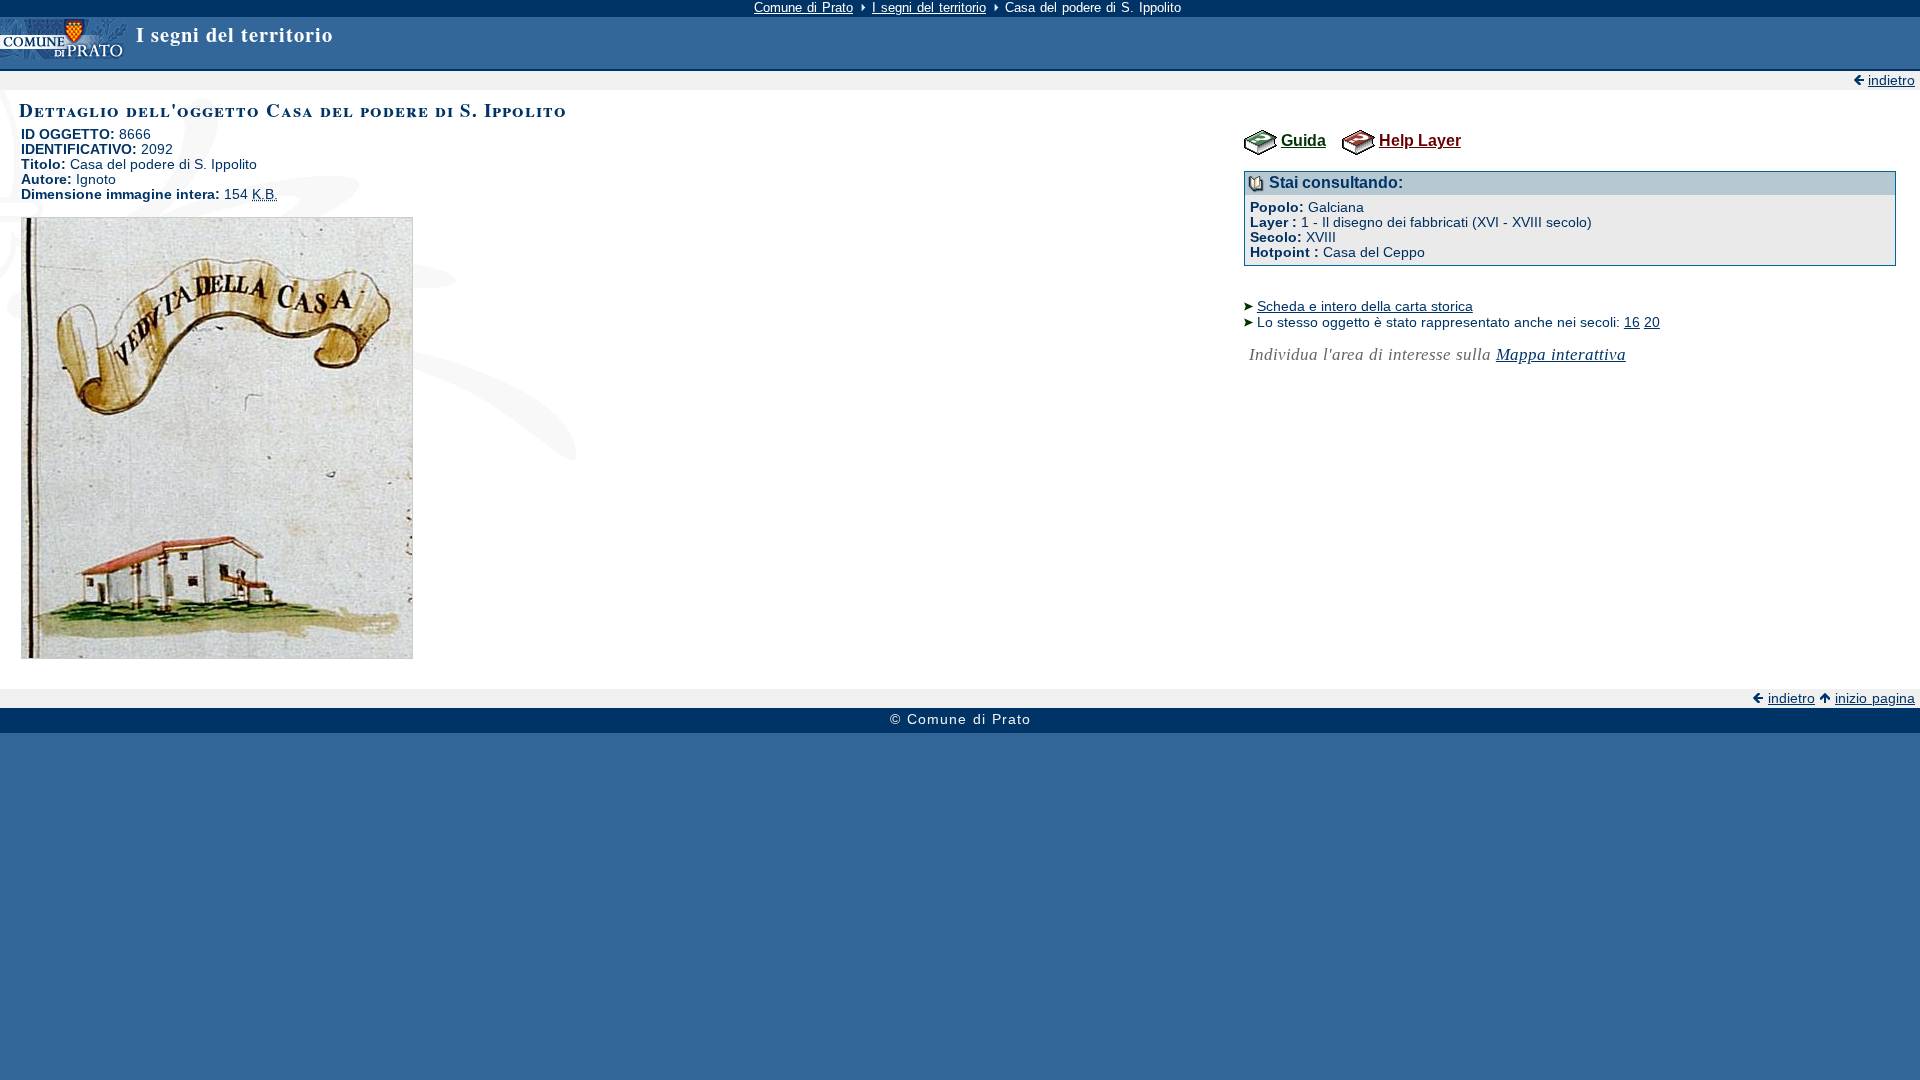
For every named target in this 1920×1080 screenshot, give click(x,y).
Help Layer (1420, 140)
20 (1652, 322)
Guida (1303, 140)
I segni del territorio (929, 7)
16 (1632, 322)
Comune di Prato (803, 7)
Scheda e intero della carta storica (1365, 306)
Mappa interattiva (1561, 354)
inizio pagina (1875, 698)
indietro (1891, 80)
